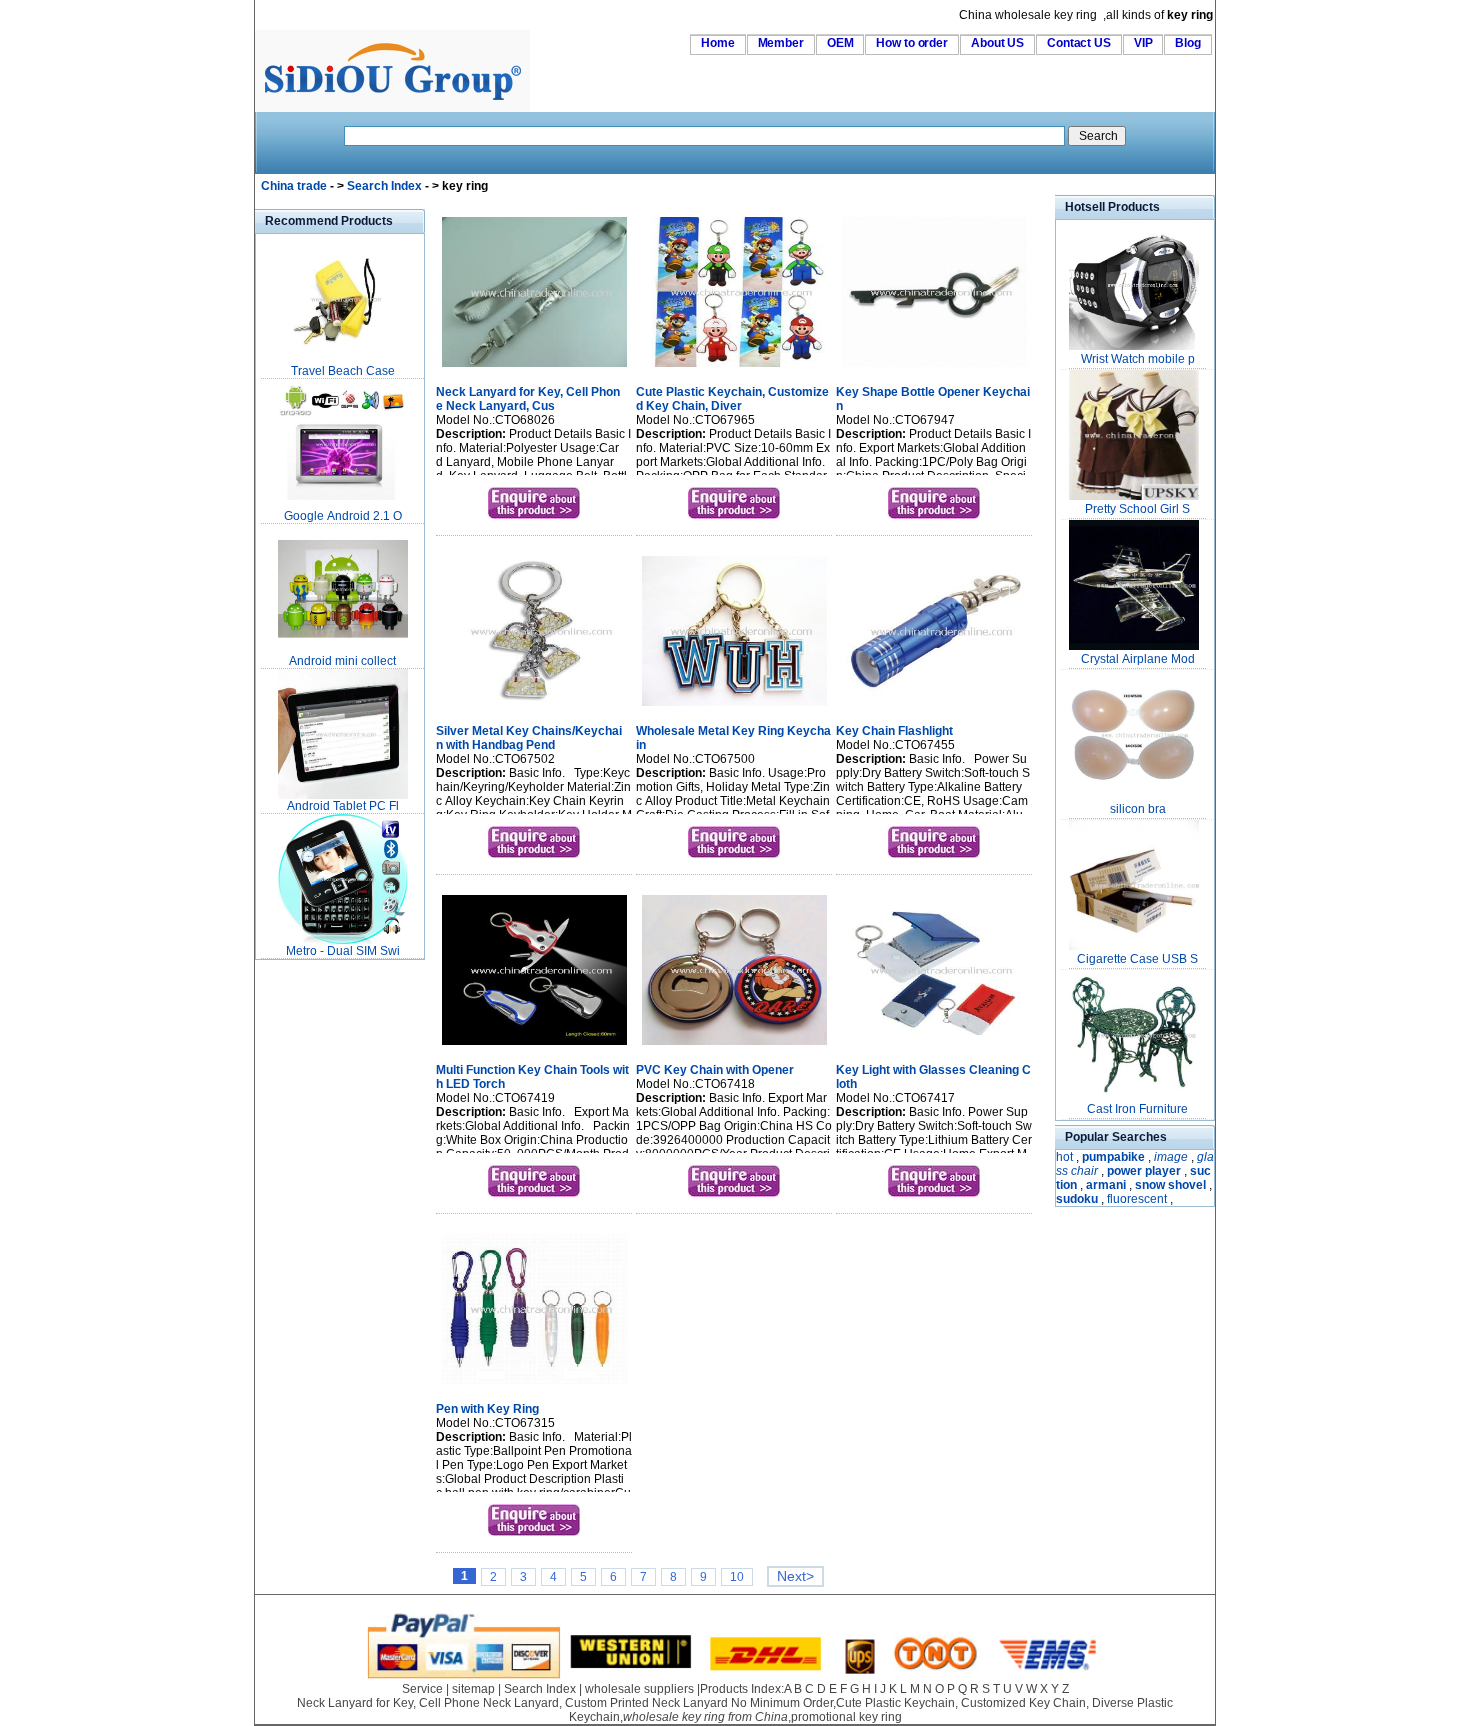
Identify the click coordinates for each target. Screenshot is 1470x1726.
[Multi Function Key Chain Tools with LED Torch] (534, 1047)
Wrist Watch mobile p (1138, 359)
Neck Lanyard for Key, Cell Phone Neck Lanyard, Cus (528, 399)
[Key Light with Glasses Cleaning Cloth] (934, 1047)
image (1171, 1157)
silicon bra (1138, 809)
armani (1106, 1185)
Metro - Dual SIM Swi (343, 951)
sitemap (473, 1689)
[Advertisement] (315, 1264)
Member (781, 43)
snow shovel (1170, 1185)
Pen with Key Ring (487, 1409)
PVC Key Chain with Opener (715, 1070)
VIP (1143, 43)
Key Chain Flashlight (894, 731)
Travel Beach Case (343, 371)
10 (737, 1577)
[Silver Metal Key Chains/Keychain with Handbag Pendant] (534, 708)
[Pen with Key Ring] (534, 1386)
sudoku (1077, 1199)
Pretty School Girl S (1137, 509)
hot (1064, 1157)
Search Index (384, 186)
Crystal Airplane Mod (1138, 659)
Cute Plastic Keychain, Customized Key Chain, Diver (732, 399)
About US (997, 43)
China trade (294, 186)
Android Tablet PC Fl (343, 806)
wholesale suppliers (639, 1689)
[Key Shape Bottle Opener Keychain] (934, 369)
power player (1144, 1171)
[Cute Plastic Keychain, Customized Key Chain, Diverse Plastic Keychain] (734, 369)
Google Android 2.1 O (343, 516)
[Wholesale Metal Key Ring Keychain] (734, 708)
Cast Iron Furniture (1137, 1109)
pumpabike (1113, 1157)
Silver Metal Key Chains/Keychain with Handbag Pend (529, 738)
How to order (912, 43)
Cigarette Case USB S (1137, 959)
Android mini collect (342, 661)
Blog (1188, 43)
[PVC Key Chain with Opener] (734, 1047)
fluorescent (1137, 1199)
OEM (840, 43)
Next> (795, 1576)
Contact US (1079, 43)
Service (422, 1689)
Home (718, 43)
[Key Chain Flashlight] (934, 708)
